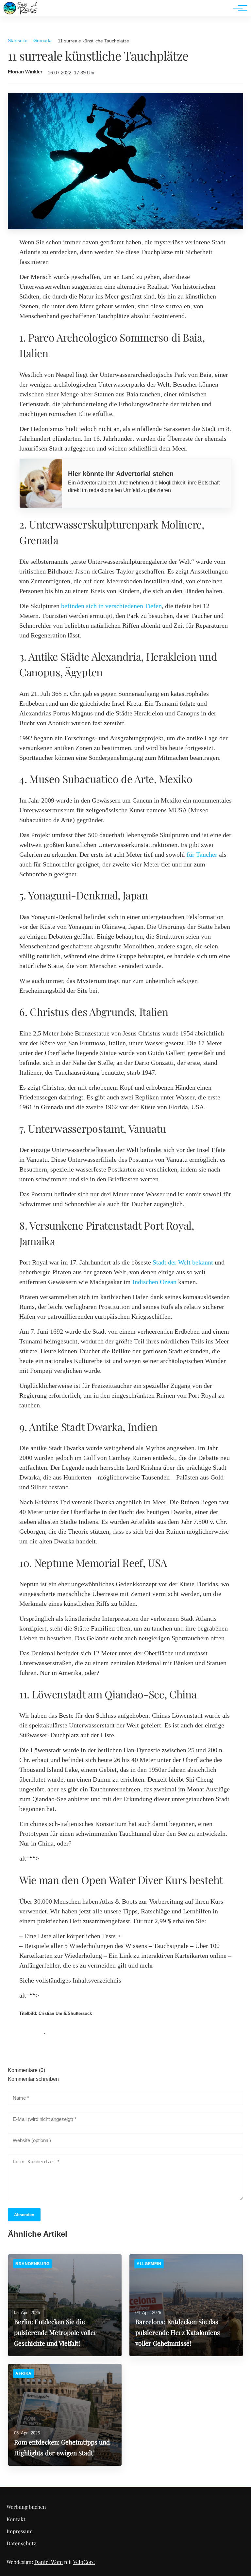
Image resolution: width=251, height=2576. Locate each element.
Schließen (125, 1341)
